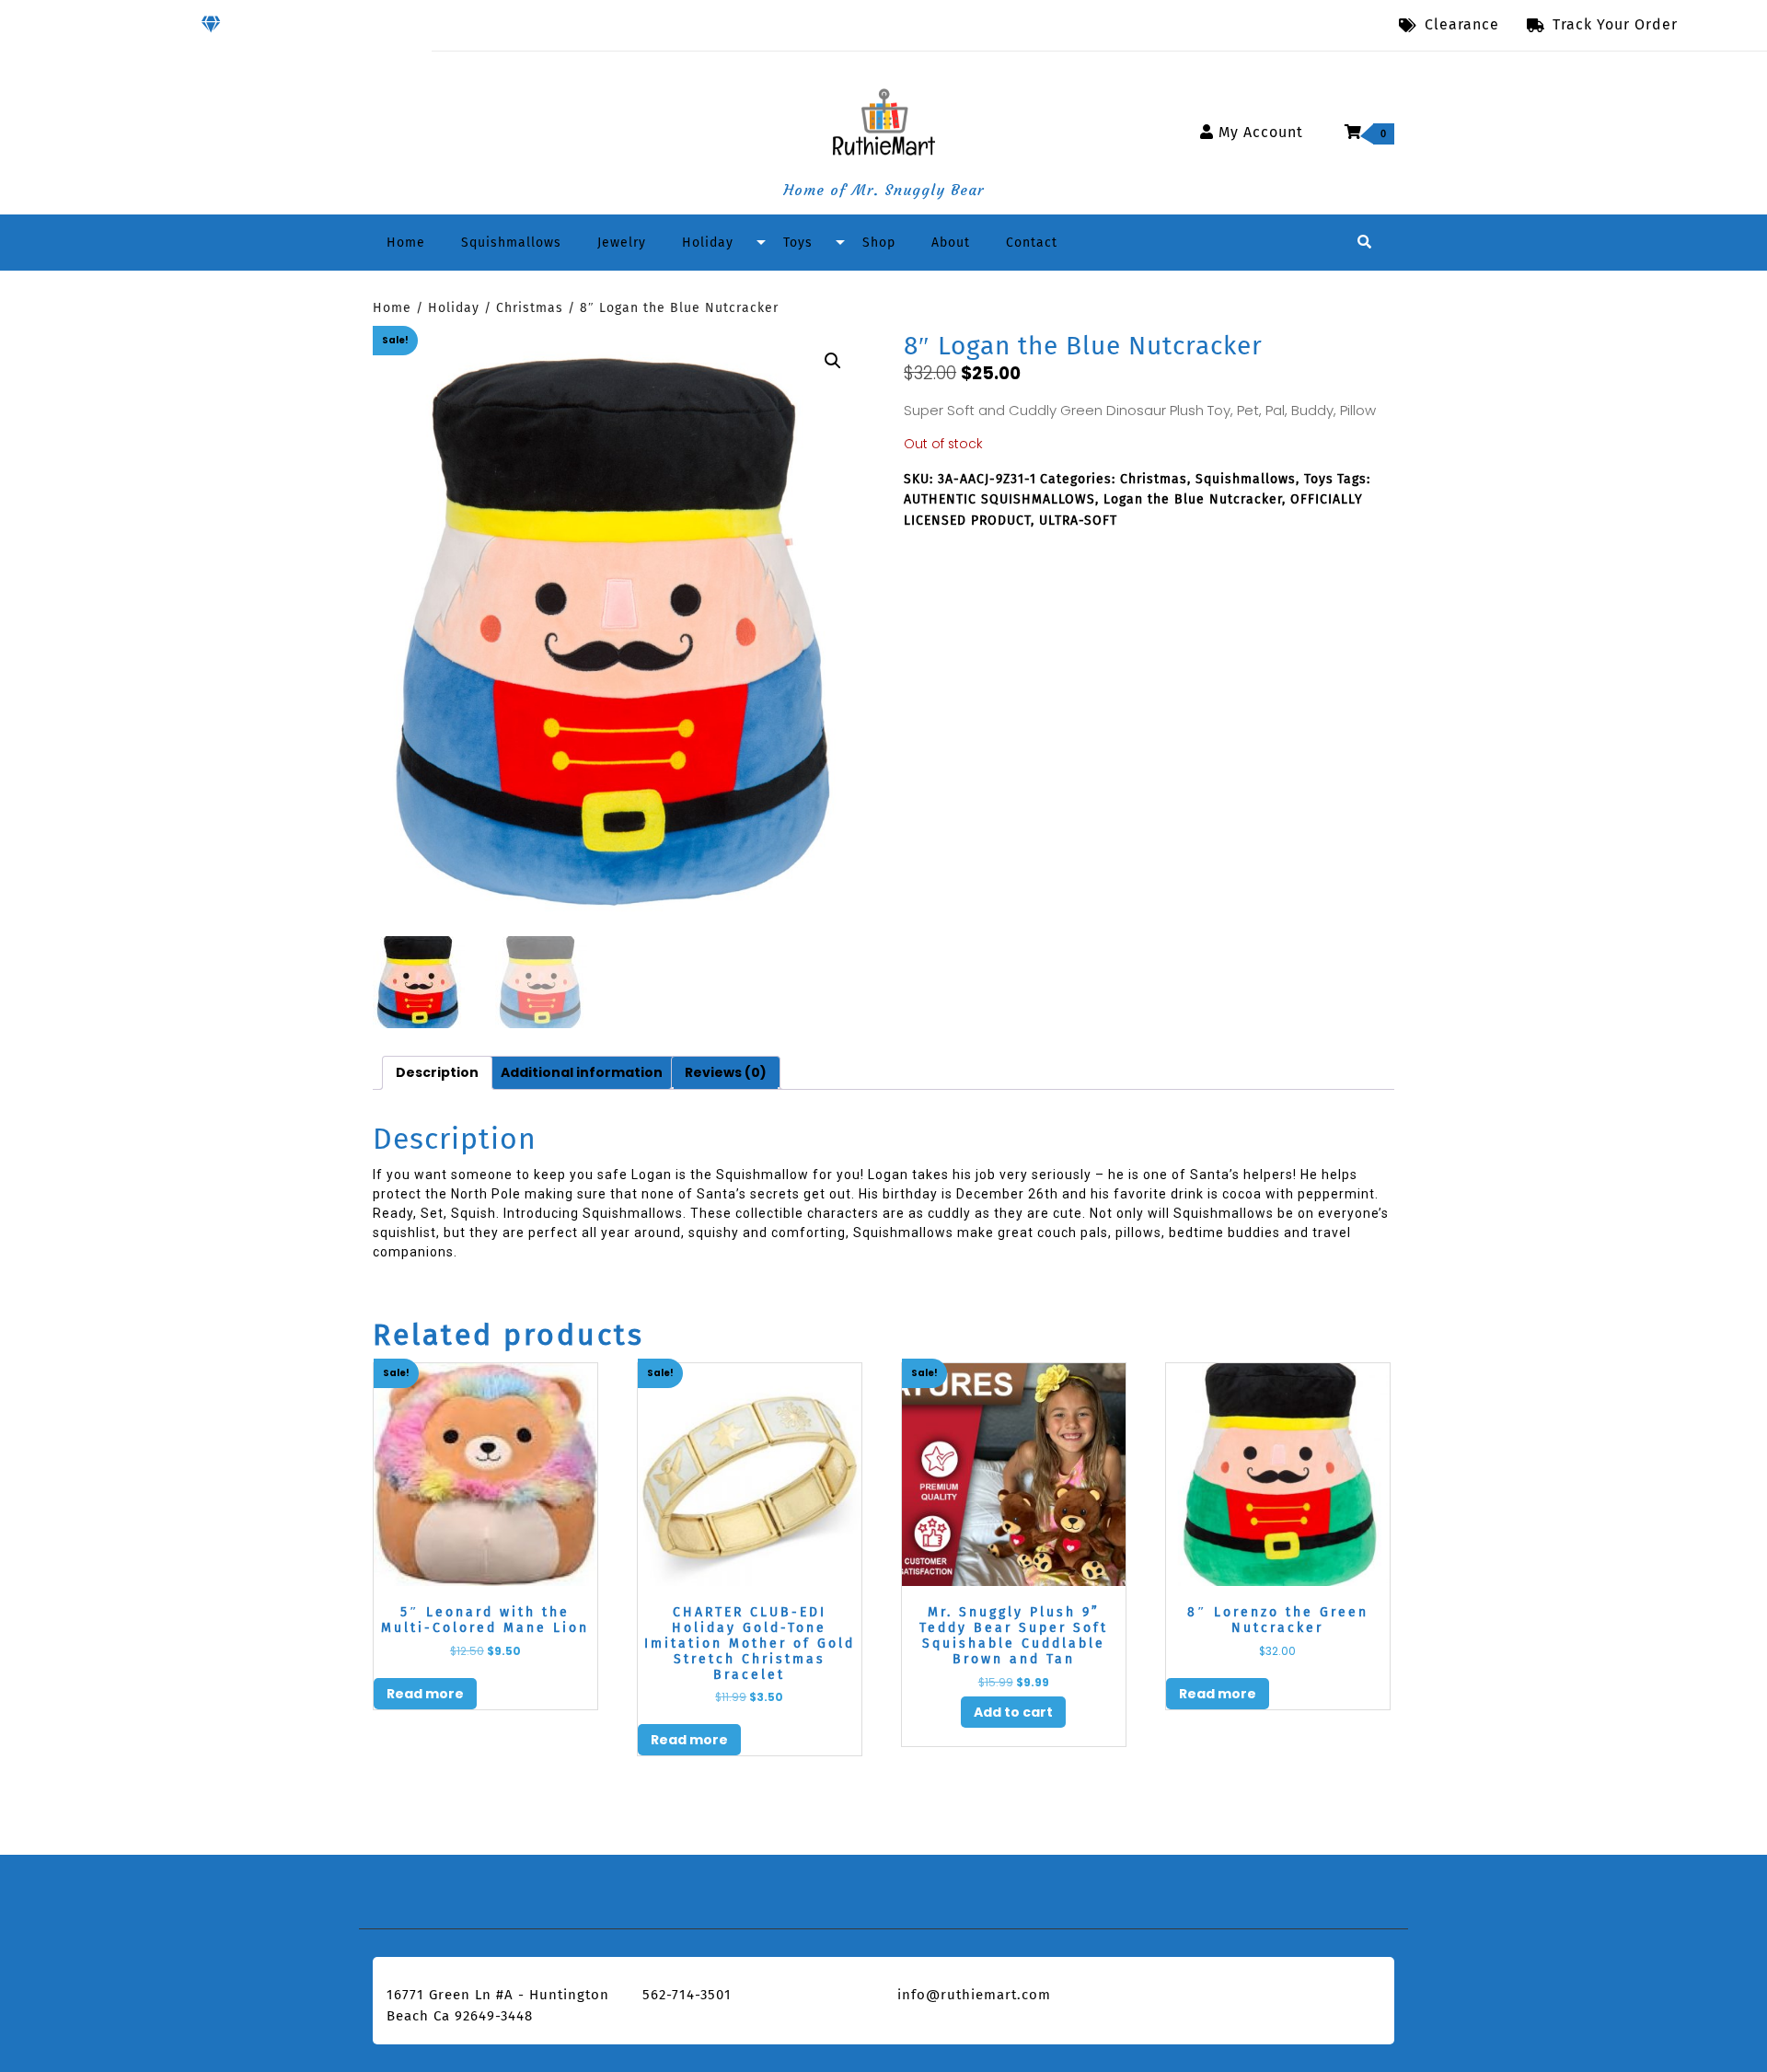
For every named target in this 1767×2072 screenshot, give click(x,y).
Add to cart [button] (1013, 1712)
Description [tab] (437, 1072)
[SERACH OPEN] (1364, 243)
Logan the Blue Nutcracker (1193, 499)
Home (406, 243)
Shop (879, 243)
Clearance (1462, 24)
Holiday (708, 243)
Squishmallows (511, 243)
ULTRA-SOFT (1078, 521)
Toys (798, 243)
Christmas (530, 308)
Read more (425, 1694)
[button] (833, 361)
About (951, 243)
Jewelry (622, 243)
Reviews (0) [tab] (726, 1072)
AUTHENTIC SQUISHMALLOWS (999, 499)
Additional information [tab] (582, 1072)
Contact (1032, 243)
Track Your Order (1615, 23)
